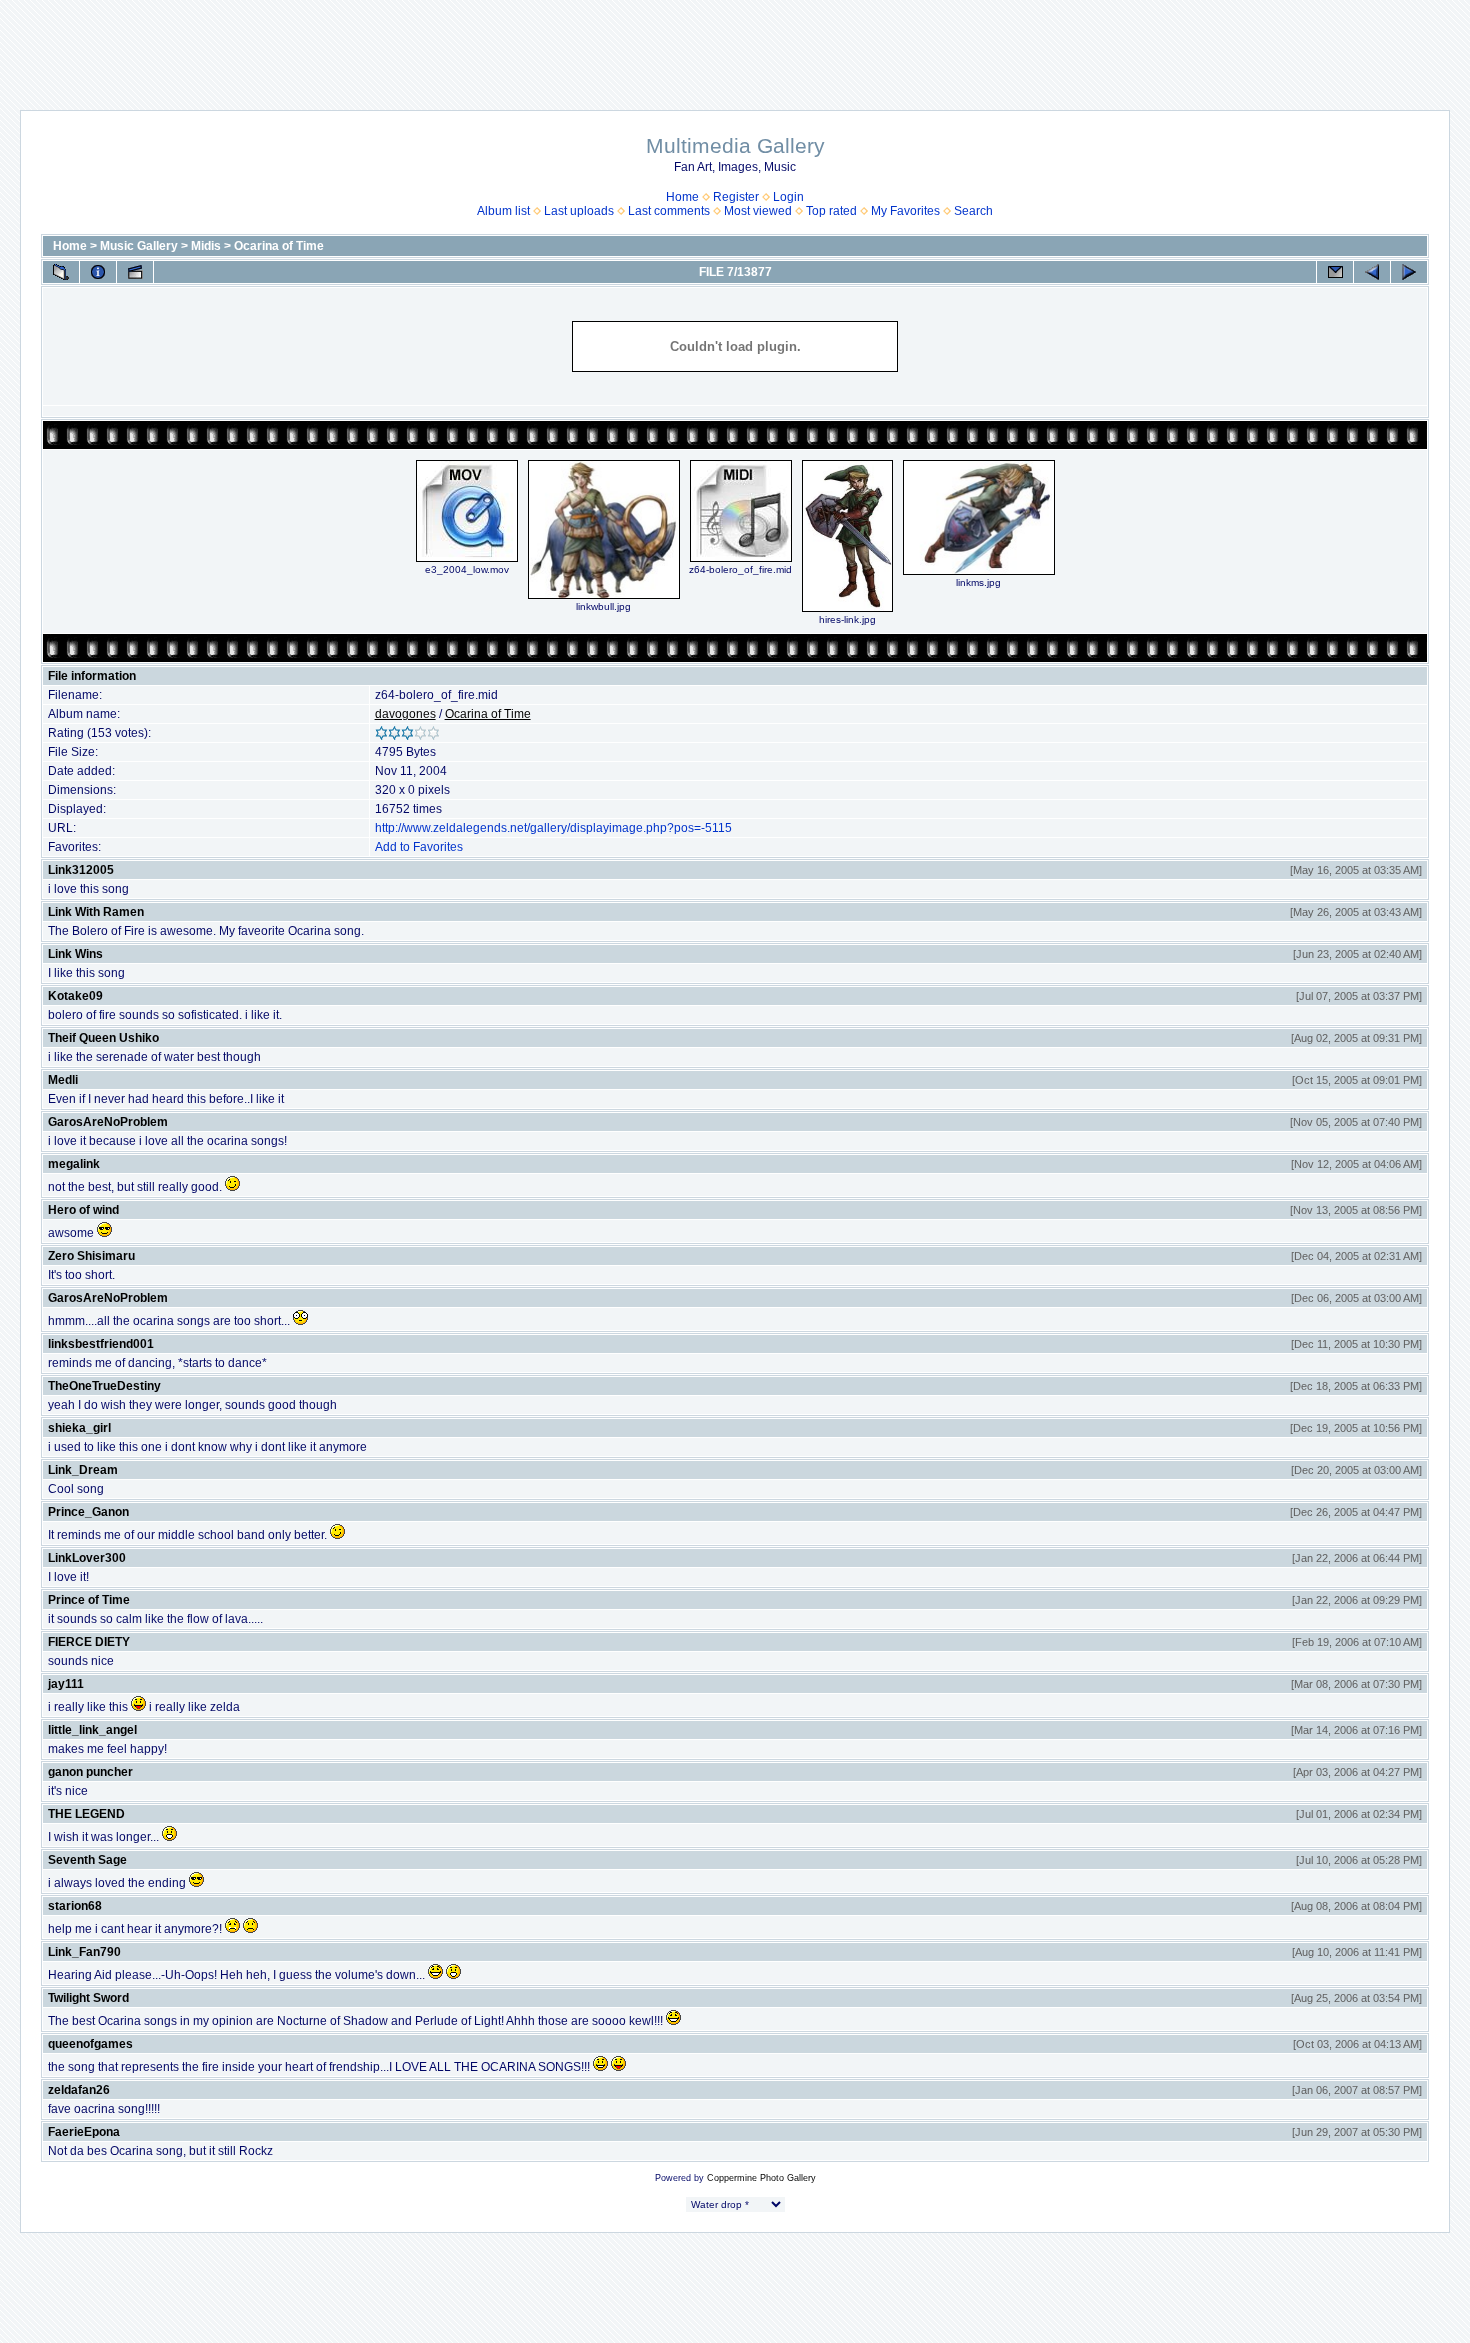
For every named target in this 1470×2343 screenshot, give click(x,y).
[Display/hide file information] (98, 272)
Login (788, 197)
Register (736, 197)
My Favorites (905, 211)
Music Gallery (139, 246)
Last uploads (579, 211)
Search (973, 211)
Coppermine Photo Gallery (761, 2178)
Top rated (831, 211)
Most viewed (758, 211)
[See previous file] (1372, 272)
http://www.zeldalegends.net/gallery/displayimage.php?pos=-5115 (553, 828)
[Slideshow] (135, 272)
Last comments (669, 211)
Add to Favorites (419, 847)
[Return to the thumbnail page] (61, 272)
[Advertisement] (735, 45)
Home (682, 197)
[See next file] (1409, 272)
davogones (405, 714)
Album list (503, 211)
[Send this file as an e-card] (1335, 272)
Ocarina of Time (279, 246)
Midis (206, 246)
